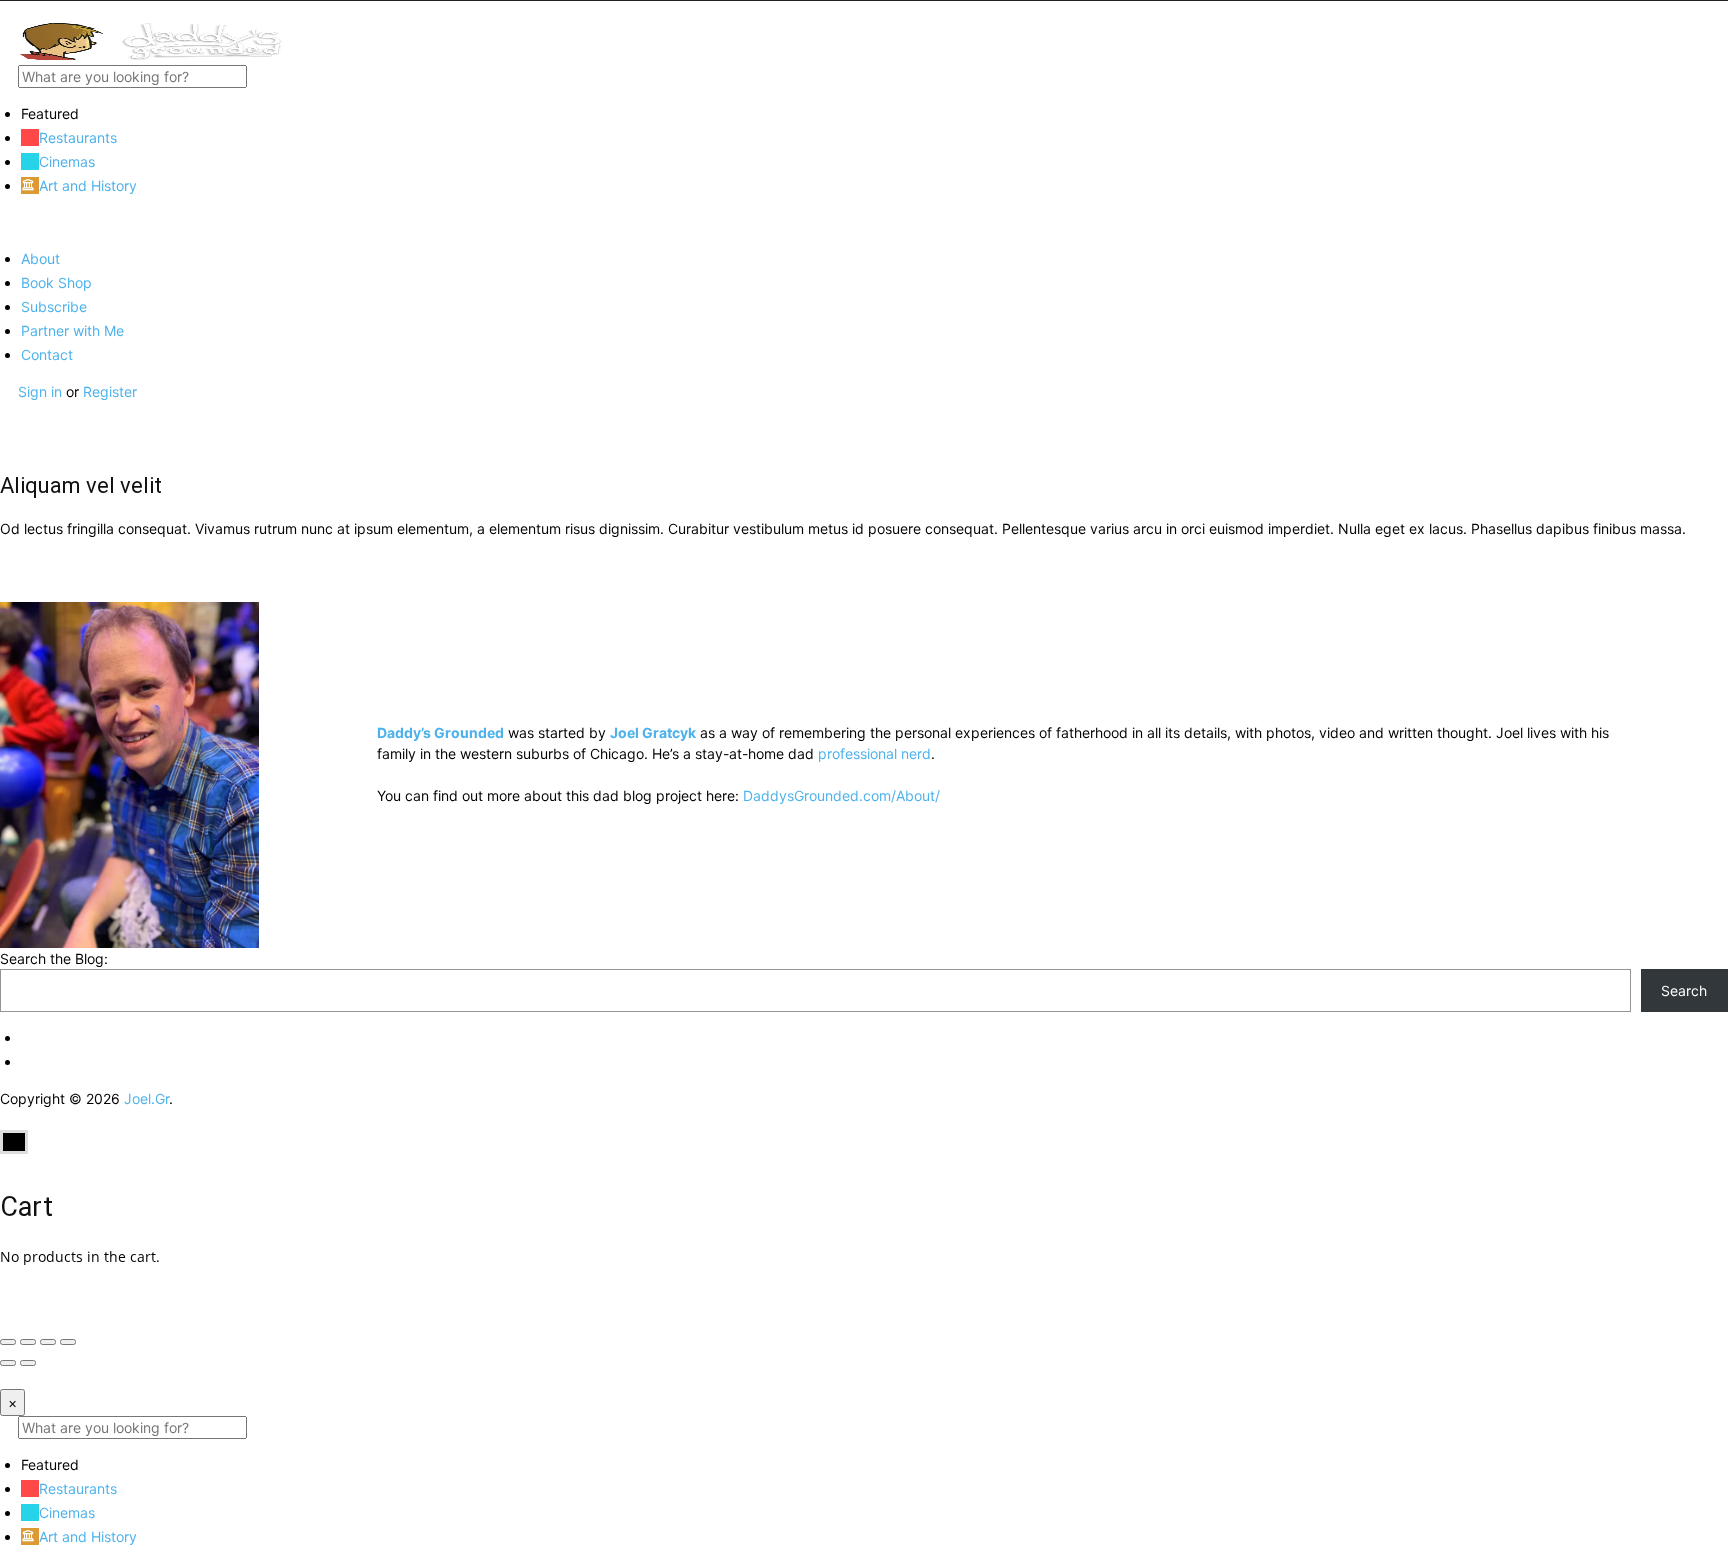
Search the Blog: (54, 958)
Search (1684, 990)
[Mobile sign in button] (7, 412)
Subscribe (54, 306)
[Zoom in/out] (68, 1342)
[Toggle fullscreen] (48, 1342)
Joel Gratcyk (653, 732)
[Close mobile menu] (7, 222)
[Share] (28, 1342)
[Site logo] (150, 54)
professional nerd (874, 753)
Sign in (42, 391)
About (40, 258)
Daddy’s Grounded (440, 732)
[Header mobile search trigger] (7, 433)
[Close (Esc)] (8, 1342)
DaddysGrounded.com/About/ (841, 795)
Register (110, 391)
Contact (47, 354)
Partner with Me (72, 330)
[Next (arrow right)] (28, 1363)
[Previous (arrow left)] (8, 1363)
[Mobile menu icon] (864, 11)
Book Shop (56, 282)
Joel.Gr (146, 1098)
